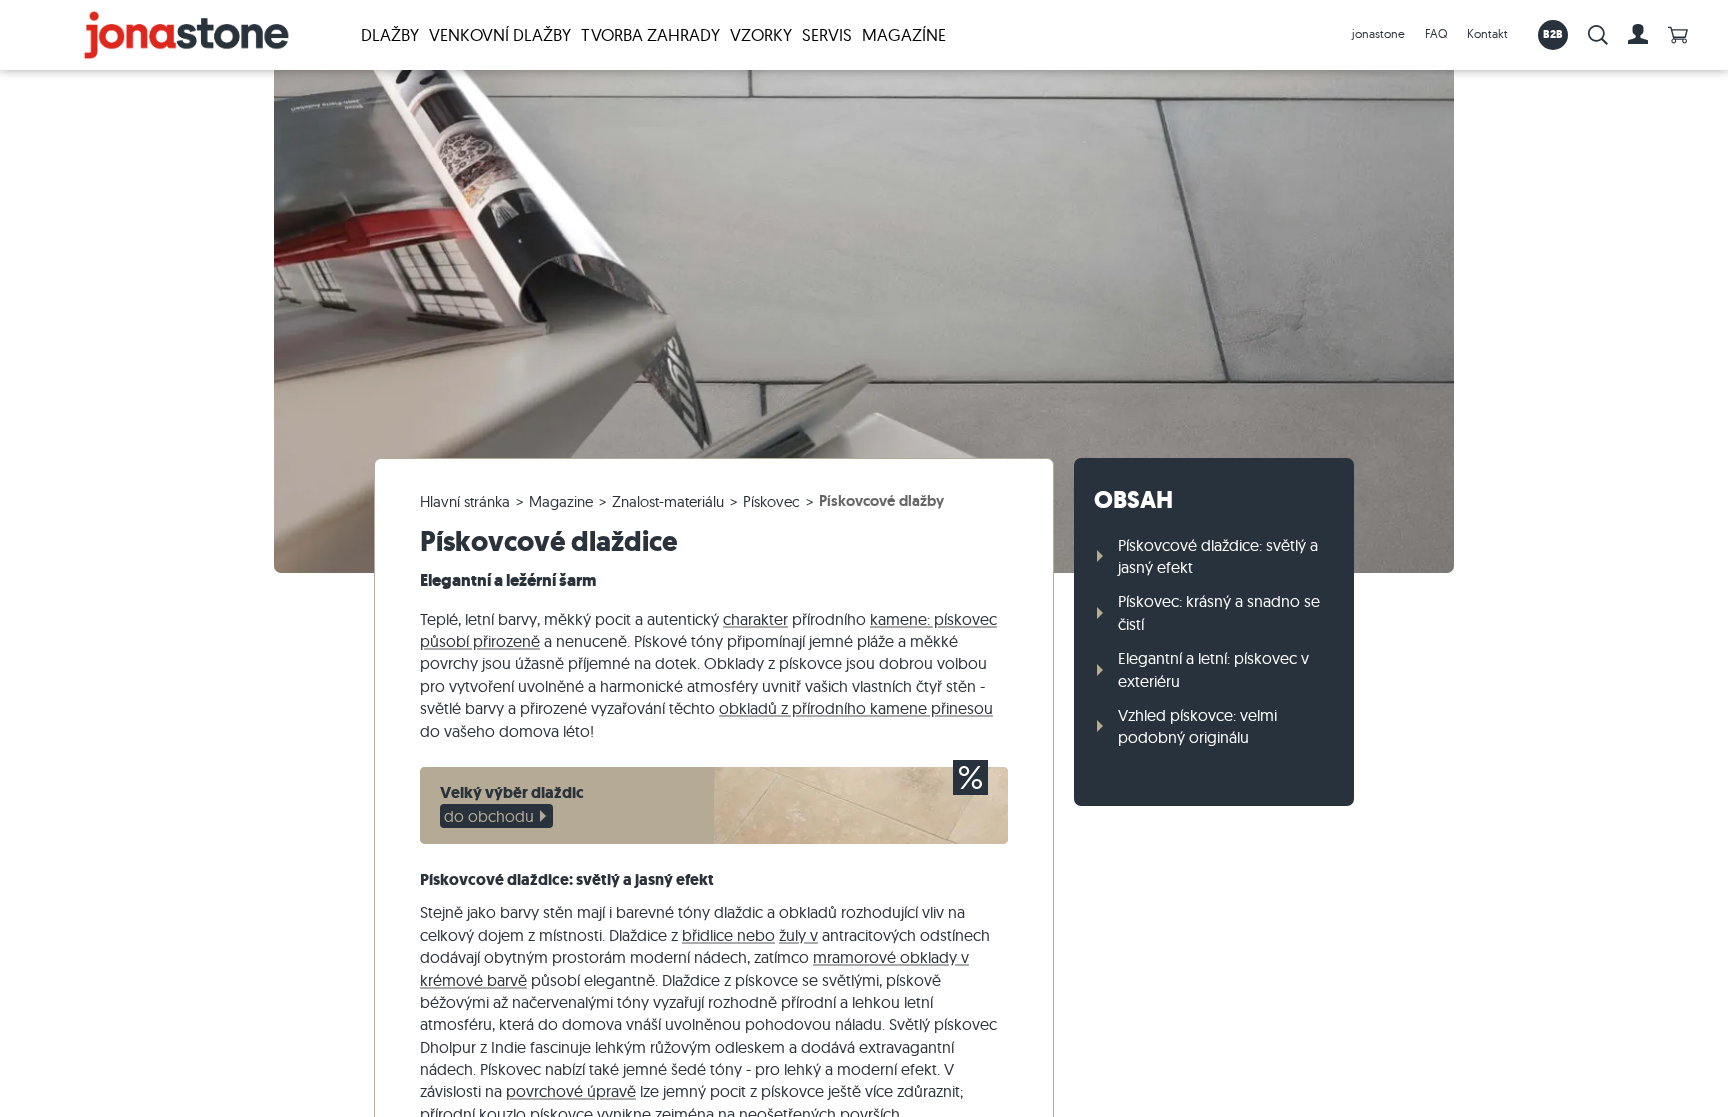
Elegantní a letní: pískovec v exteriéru (1213, 669)
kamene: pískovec (933, 619)
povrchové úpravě (571, 1091)
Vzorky (761, 34)
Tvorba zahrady (650, 34)
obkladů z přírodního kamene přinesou (856, 708)
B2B (1553, 34)
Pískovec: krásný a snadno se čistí (1219, 612)
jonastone (1378, 33)
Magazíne (904, 34)
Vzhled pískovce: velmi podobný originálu (1197, 726)
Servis (827, 34)
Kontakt (1487, 33)
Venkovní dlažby (500, 34)
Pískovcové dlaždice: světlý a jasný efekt (1218, 556)
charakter (755, 619)
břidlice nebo (728, 935)
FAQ (1436, 33)
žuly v (798, 935)
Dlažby (390, 34)
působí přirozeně (480, 641)
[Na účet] (1638, 35)
